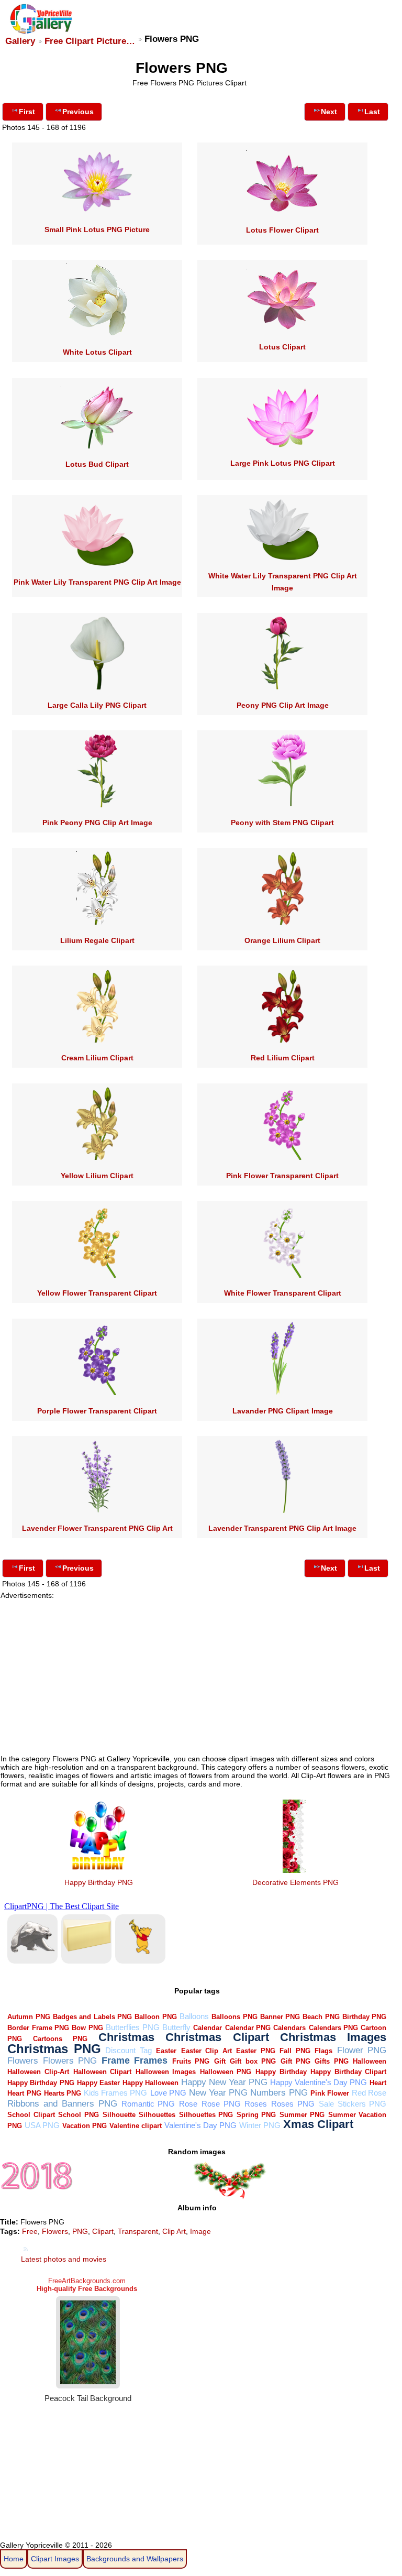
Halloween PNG (226, 2072)
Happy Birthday (281, 2072)
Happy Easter (98, 2083)
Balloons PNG (234, 2017)
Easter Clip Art (206, 2051)
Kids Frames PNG (115, 2093)
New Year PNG (218, 2093)
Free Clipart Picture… (90, 41)
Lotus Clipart (282, 347)
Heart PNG (24, 2093)
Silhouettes (157, 2115)
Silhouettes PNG (206, 2115)
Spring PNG (256, 2115)
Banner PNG (280, 2017)
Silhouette (119, 2115)
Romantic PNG (148, 2104)
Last (372, 112)
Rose (188, 2104)
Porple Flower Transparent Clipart (97, 1411)
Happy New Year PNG (224, 2082)
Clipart (103, 2231)
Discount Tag (129, 2050)
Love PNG (168, 2093)
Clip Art (174, 2231)
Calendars (289, 2028)
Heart (378, 2083)
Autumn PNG (29, 2017)
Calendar (208, 2028)
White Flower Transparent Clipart (283, 1293)
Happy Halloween (150, 2083)
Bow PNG (87, 2028)
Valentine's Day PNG (200, 2125)
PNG (80, 2231)
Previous (78, 112)
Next (329, 112)
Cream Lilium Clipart (97, 1058)
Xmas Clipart (318, 2124)
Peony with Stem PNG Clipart (282, 823)
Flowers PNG (70, 2061)
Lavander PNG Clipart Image (283, 1411)
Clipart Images (55, 2559)
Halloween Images (166, 2072)
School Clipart (31, 2115)
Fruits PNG (191, 2061)
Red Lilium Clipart (283, 1058)
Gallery (20, 41)
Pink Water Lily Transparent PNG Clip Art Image (97, 582)
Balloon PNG (155, 2017)
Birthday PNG (364, 2017)
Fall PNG (295, 2051)
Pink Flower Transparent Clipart (282, 1176)
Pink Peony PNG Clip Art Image (97, 823)
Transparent (138, 2231)
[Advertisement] (198, 1673)
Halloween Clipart (103, 2072)
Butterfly (176, 2027)
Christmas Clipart (217, 2037)
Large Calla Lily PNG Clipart (97, 705)
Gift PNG (295, 2061)
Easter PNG (256, 2051)
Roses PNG (293, 2104)
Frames (151, 2060)
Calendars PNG (333, 2028)
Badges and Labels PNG (92, 2017)
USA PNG (42, 2125)
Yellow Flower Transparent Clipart (97, 1293)
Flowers (23, 2061)
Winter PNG (260, 2125)
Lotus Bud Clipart (97, 464)
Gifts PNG (331, 2061)
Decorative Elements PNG (295, 1882)
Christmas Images (333, 2037)
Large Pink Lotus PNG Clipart (283, 463)
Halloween (370, 2061)
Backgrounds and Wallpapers (135, 2559)
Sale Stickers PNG (353, 2104)
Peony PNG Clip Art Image (283, 705)
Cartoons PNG (60, 2039)
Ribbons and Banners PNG (62, 2104)
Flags (323, 2051)
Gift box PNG (253, 2061)
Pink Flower (330, 2093)
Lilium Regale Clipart (97, 940)
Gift (220, 2061)
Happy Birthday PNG (99, 1882)
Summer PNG (302, 2115)
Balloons (194, 2016)
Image (200, 2231)
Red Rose (369, 2093)
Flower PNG (362, 2050)
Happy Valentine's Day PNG (319, 2082)
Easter (166, 2051)
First (27, 112)
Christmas (126, 2037)
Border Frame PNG (38, 2028)
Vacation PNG (85, 2126)
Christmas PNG (54, 2049)
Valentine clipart (136, 2126)
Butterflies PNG (132, 2027)
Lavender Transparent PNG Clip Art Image (282, 1528)
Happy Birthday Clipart (348, 2072)
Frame (116, 2060)
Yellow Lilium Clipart (97, 1176)
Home (14, 2559)
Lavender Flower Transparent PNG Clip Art (97, 1528)
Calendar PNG (248, 2028)
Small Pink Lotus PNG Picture (97, 229)
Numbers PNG (279, 2093)
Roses (256, 2104)
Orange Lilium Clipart (282, 940)
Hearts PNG (63, 2093)
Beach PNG (321, 2017)
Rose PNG (221, 2104)
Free (30, 2231)
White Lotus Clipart (97, 352)
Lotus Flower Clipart (282, 230)
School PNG (79, 2115)
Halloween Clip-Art (38, 2072)
